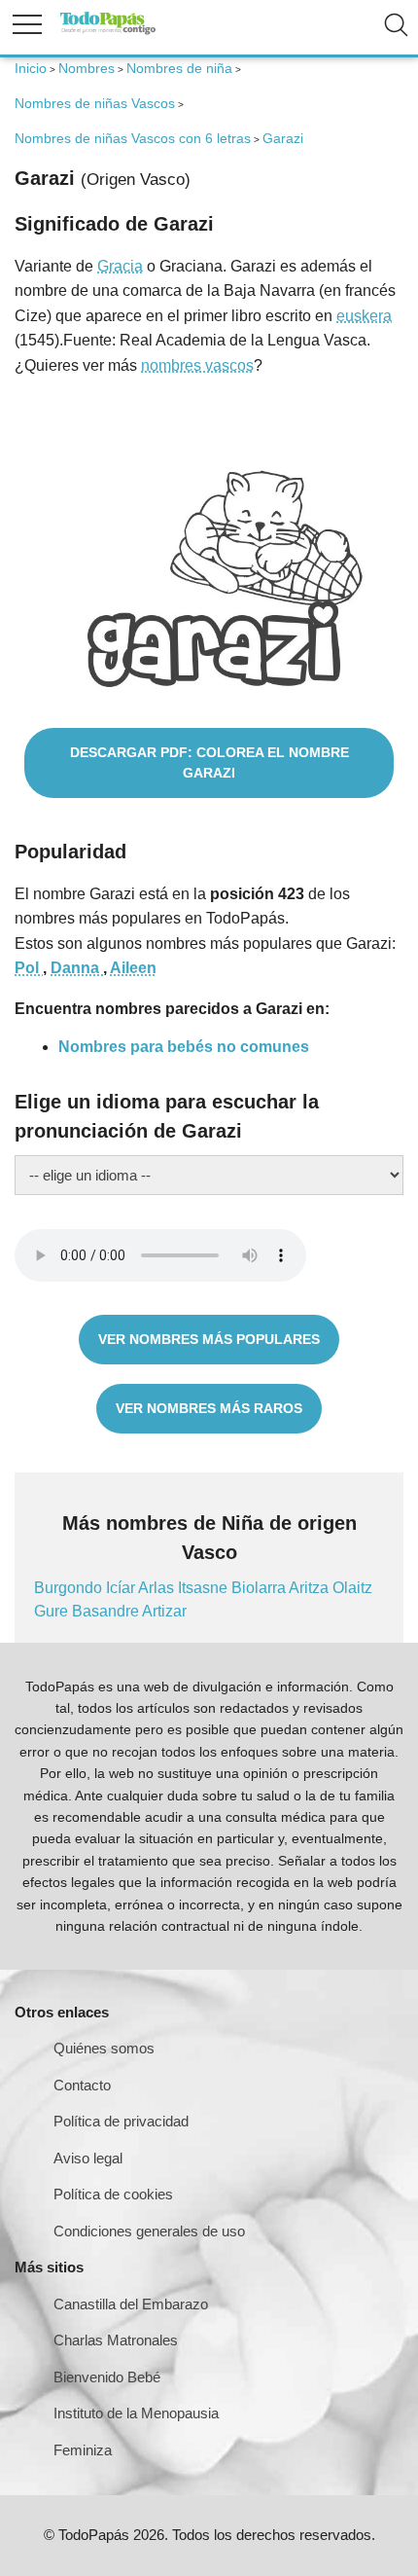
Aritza (311, 1588)
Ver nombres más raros (209, 1408)
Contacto (82, 2085)
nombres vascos (197, 365)
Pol (29, 968)
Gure (53, 1611)
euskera (364, 316)
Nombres (87, 68)
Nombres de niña (179, 68)
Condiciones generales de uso (149, 2231)
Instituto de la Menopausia (136, 2413)
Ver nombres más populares (209, 1339)
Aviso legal (88, 2158)
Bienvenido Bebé (107, 2377)
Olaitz (352, 1588)
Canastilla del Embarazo (131, 2304)
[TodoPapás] (108, 32)
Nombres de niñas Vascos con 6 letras (133, 138)
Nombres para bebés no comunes (184, 1047)
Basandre (107, 1611)
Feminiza (83, 2450)
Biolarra (260, 1588)
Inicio (31, 68)
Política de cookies (113, 2194)
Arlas (158, 1588)
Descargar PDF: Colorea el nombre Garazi (209, 762)
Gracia (120, 266)
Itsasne (205, 1588)
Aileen (133, 968)
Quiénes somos (104, 2048)
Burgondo (70, 1588)
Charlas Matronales (116, 2340)
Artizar (164, 1611)
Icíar (122, 1588)
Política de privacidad (121, 2121)
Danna (77, 968)
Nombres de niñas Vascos (95, 103)
